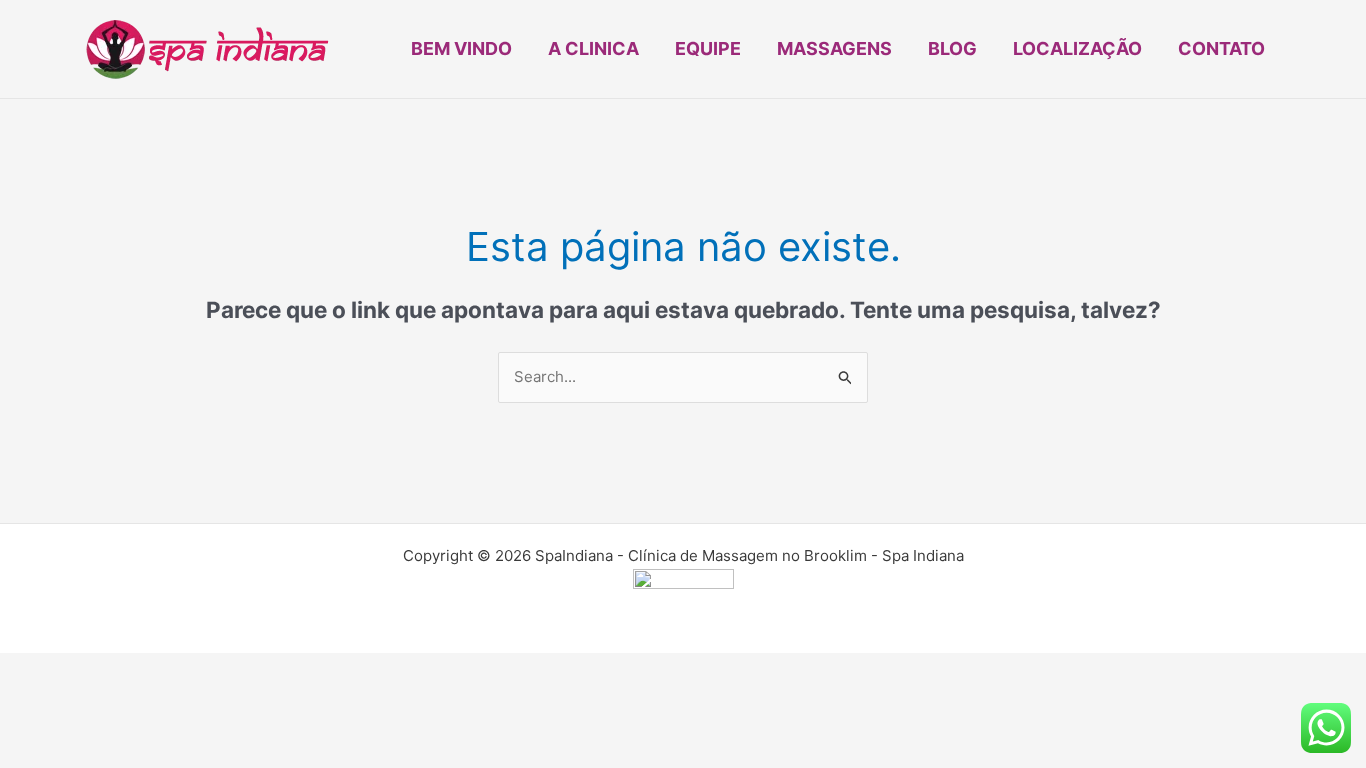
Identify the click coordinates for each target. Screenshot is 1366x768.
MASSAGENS (834, 48)
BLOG (952, 48)
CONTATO (1221, 48)
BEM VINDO (461, 48)
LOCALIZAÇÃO (1077, 48)
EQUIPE (708, 48)
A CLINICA (593, 48)
